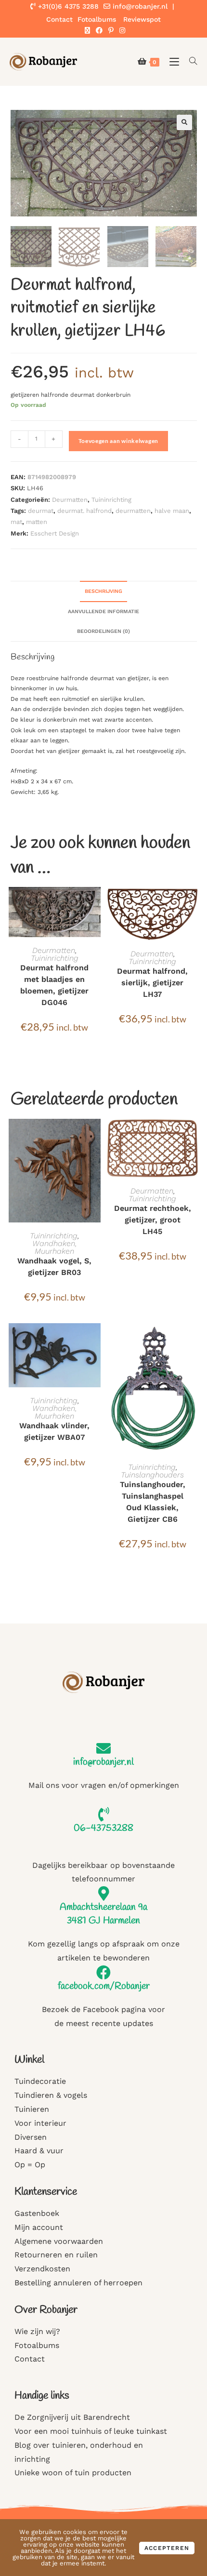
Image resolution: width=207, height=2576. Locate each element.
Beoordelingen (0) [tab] (103, 631)
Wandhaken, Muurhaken (54, 1247)
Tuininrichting (111, 500)
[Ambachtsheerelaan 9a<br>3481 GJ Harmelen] (103, 1893)
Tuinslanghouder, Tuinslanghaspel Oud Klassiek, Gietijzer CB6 (153, 1502)
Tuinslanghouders (152, 1475)
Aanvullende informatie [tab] (103, 611)
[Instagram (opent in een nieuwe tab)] (121, 30)
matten (37, 522)
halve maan (172, 511)
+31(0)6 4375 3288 (67, 6)
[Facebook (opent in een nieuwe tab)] (99, 30)
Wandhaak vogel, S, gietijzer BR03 (54, 1267)
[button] (184, 122)
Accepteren (167, 2548)
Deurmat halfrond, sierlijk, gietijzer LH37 (152, 983)
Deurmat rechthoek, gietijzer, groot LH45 (153, 1220)
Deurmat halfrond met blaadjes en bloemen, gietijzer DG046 (54, 985)
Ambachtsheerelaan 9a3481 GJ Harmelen (103, 1914)
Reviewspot (142, 19)
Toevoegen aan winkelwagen (119, 441)
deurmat (41, 511)
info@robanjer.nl (140, 6)
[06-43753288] (103, 1814)
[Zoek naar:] (190, 61)
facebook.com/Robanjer (104, 1986)
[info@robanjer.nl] (103, 1748)
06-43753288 (103, 1828)
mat (16, 522)
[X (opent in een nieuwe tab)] (87, 30)
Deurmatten (70, 500)
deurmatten (133, 511)
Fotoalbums (97, 19)
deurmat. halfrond (84, 511)
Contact (59, 19)
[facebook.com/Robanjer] (103, 1972)
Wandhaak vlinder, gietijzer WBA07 (54, 1431)
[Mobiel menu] (172, 61)
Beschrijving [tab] (103, 591)
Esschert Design (55, 533)
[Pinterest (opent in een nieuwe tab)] (111, 30)
